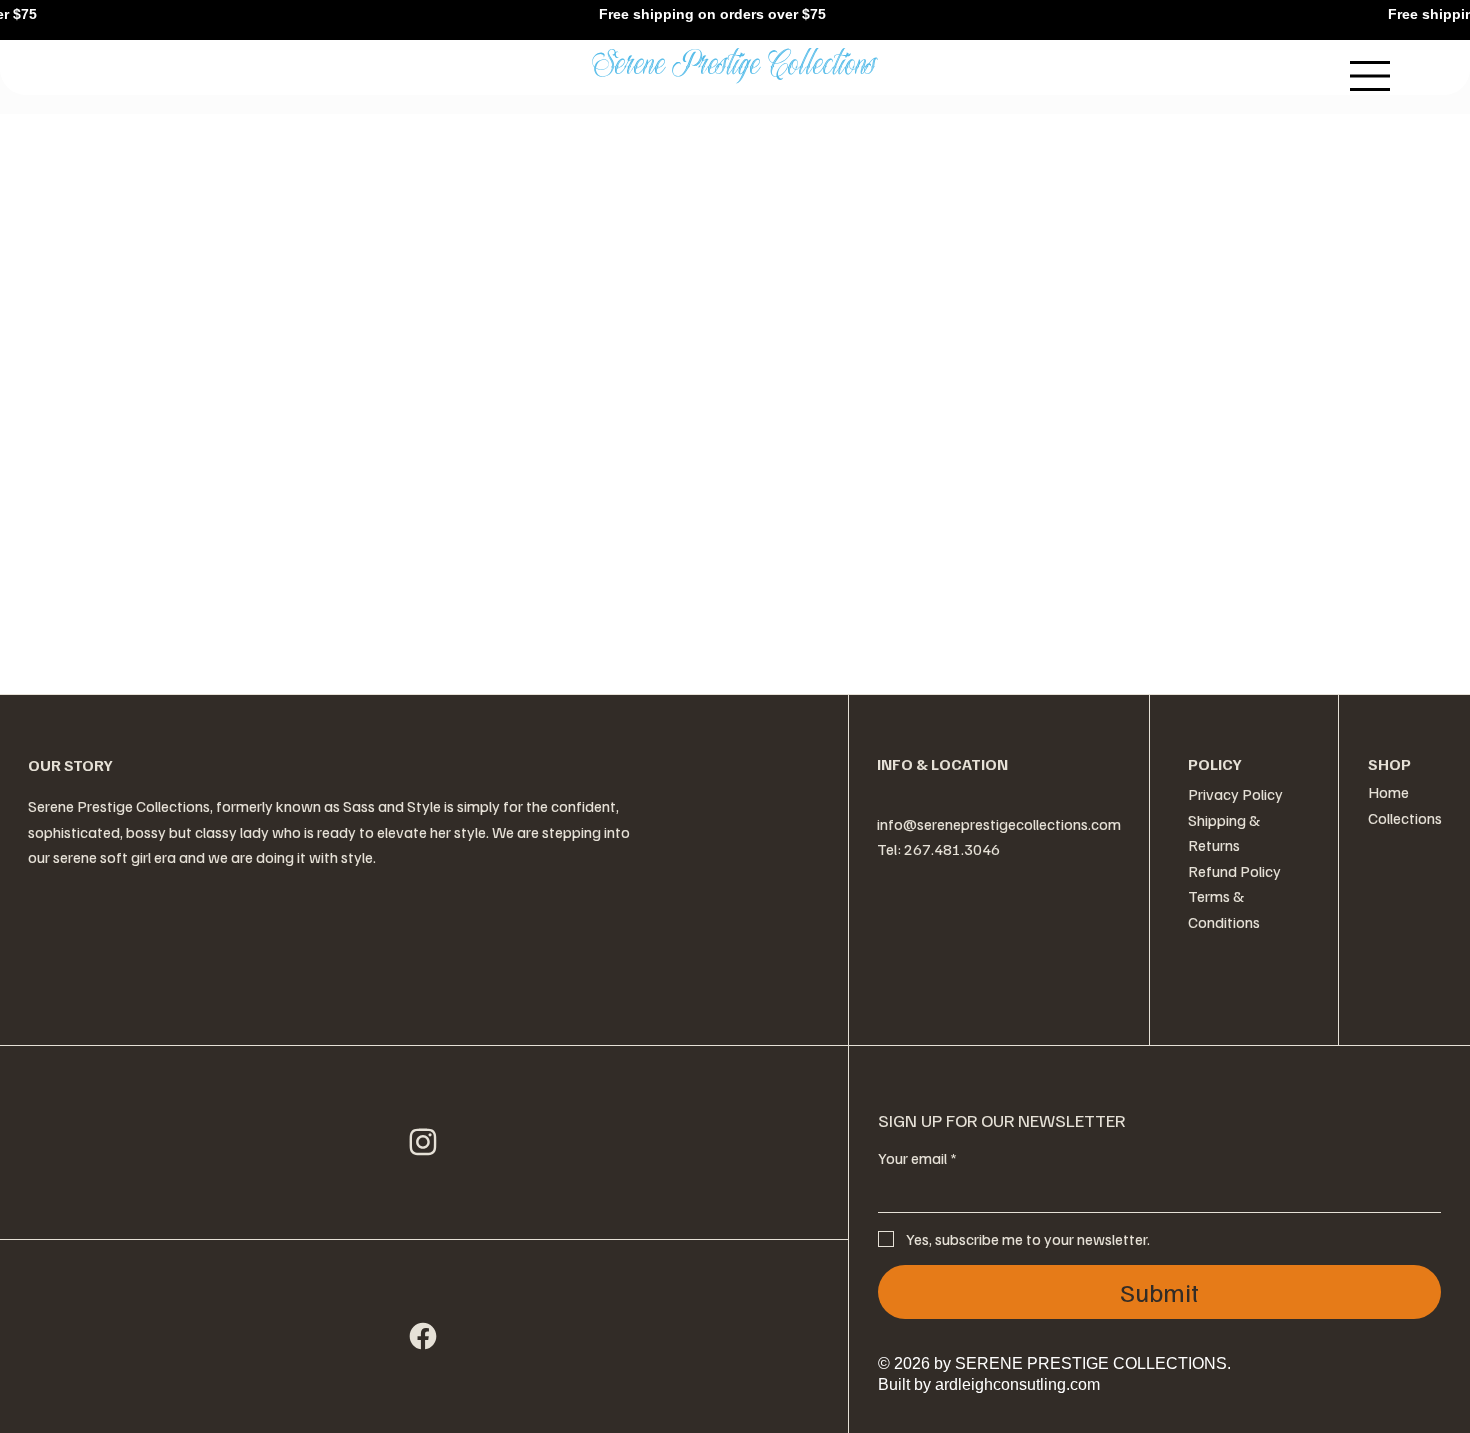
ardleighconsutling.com (1015, 1384)
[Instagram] (424, 1142)
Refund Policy (1234, 871)
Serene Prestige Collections (734, 67)
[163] (423, 1336)
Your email (917, 1158)
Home (1388, 792)
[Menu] (1371, 76)
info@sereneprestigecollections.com (999, 824)
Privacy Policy (1235, 794)
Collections (1405, 818)
